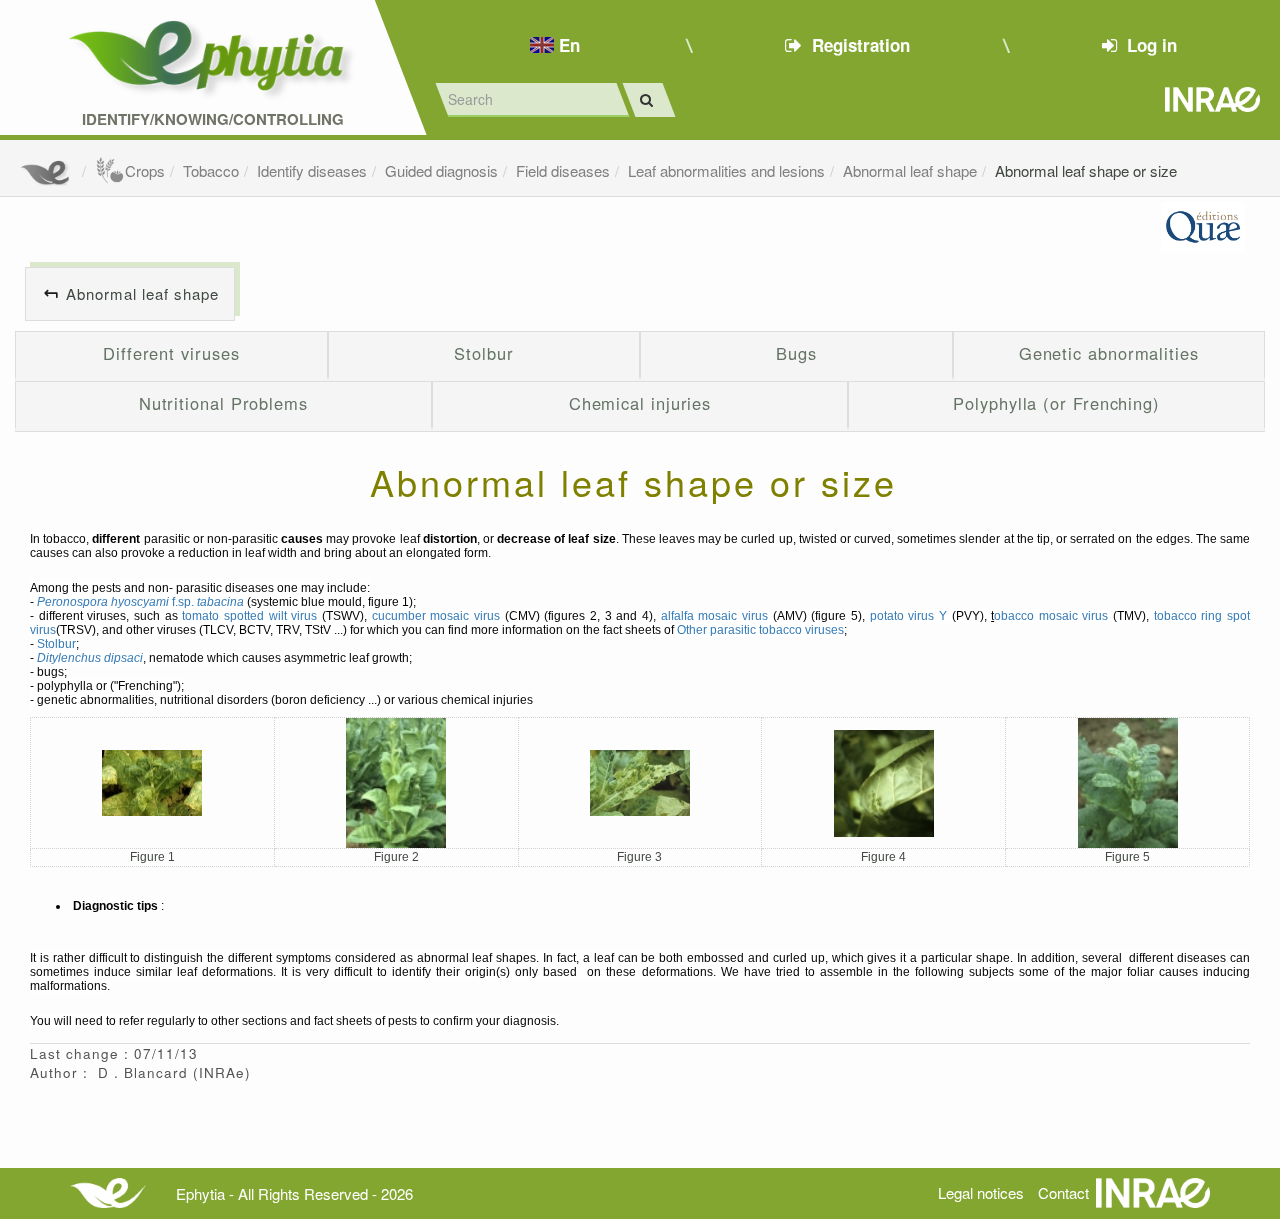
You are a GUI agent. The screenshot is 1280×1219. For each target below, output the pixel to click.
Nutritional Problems (223, 403)
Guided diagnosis (441, 170)
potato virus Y (908, 616)
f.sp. (117, 602)
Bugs (796, 353)
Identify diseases (312, 170)
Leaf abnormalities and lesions (726, 170)
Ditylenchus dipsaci (90, 658)
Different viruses (171, 353)
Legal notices (981, 1192)
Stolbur (483, 353)
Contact (1063, 1192)
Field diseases (563, 170)
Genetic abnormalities (1109, 353)
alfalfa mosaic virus (714, 616)
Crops (145, 170)
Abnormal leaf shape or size (1086, 170)
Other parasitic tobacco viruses (760, 630)
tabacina (220, 602)
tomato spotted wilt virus (249, 616)
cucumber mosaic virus (436, 616)
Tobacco (211, 170)
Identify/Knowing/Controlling (213, 119)
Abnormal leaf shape (910, 170)
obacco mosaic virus (1051, 616)
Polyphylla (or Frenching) (1056, 403)
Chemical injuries (640, 403)
